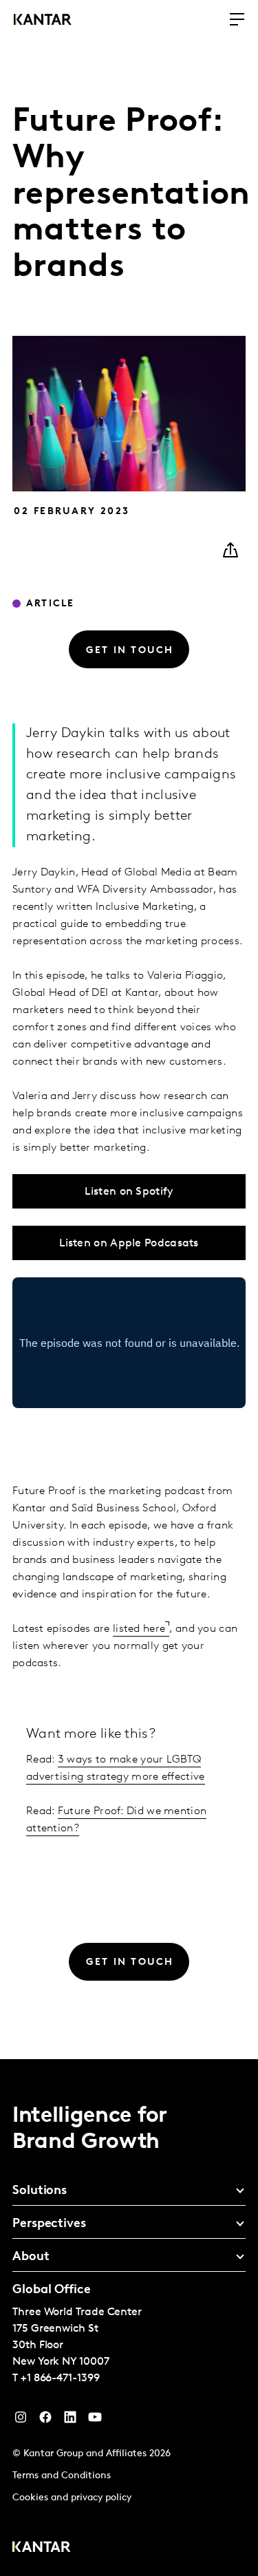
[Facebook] (45, 2420)
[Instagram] (21, 2420)
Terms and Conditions (62, 2476)
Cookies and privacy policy (72, 2498)
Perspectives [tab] (49, 2224)
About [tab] (31, 2257)
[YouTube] (70, 2420)
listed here (139, 1629)
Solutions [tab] (40, 2191)
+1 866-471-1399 (60, 2378)
